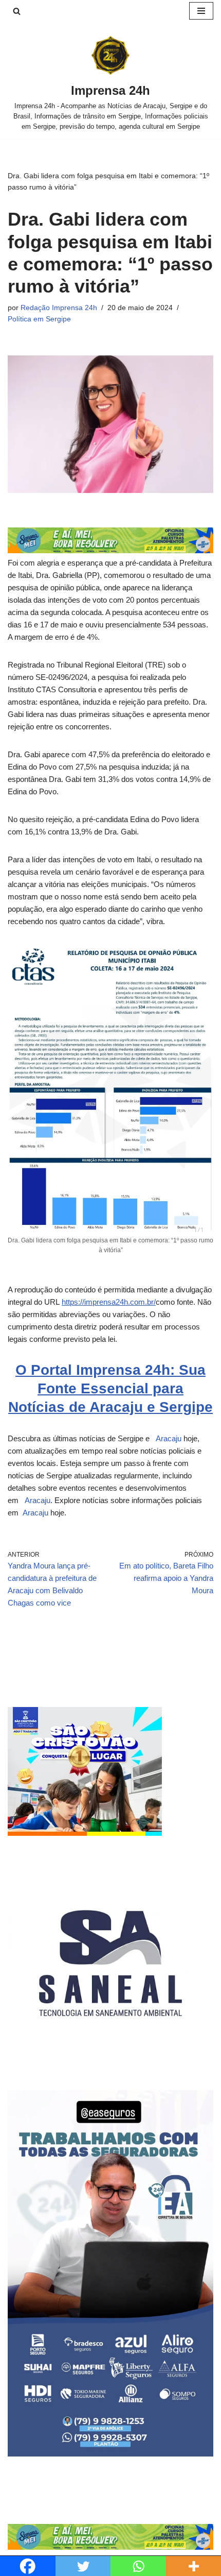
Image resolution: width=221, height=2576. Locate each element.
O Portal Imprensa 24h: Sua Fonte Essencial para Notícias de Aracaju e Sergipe (110, 1389)
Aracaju (168, 1438)
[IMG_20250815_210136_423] (110, 2454)
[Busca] (17, 11)
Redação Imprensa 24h (59, 308)
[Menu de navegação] (201, 11)
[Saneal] (110, 2063)
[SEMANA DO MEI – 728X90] (110, 550)
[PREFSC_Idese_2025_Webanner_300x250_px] (85, 1833)
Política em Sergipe (39, 319)
